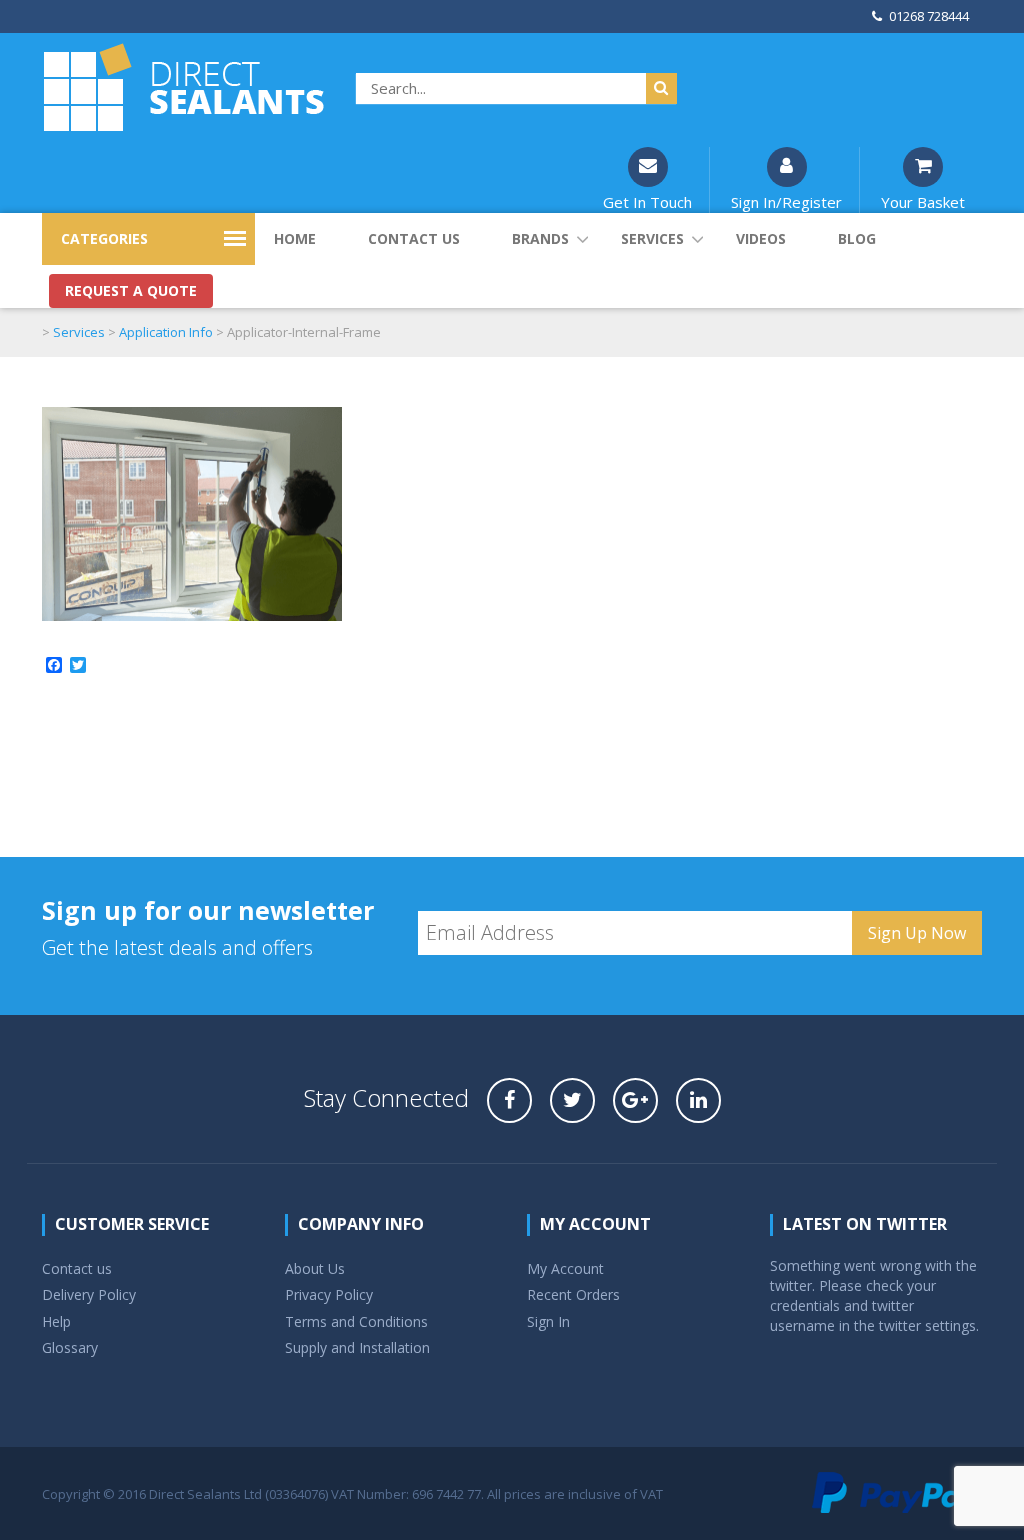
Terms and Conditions (356, 1321)
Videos (761, 238)
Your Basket (923, 202)
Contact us (414, 238)
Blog (857, 238)
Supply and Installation (357, 1347)
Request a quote (131, 290)
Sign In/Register (786, 202)
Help (56, 1321)
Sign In (548, 1321)
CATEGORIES (104, 238)
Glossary (70, 1347)
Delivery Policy (89, 1294)
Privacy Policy (329, 1294)
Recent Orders (573, 1294)
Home (295, 238)
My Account (565, 1268)
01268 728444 (929, 16)
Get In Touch (647, 202)
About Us (315, 1268)
